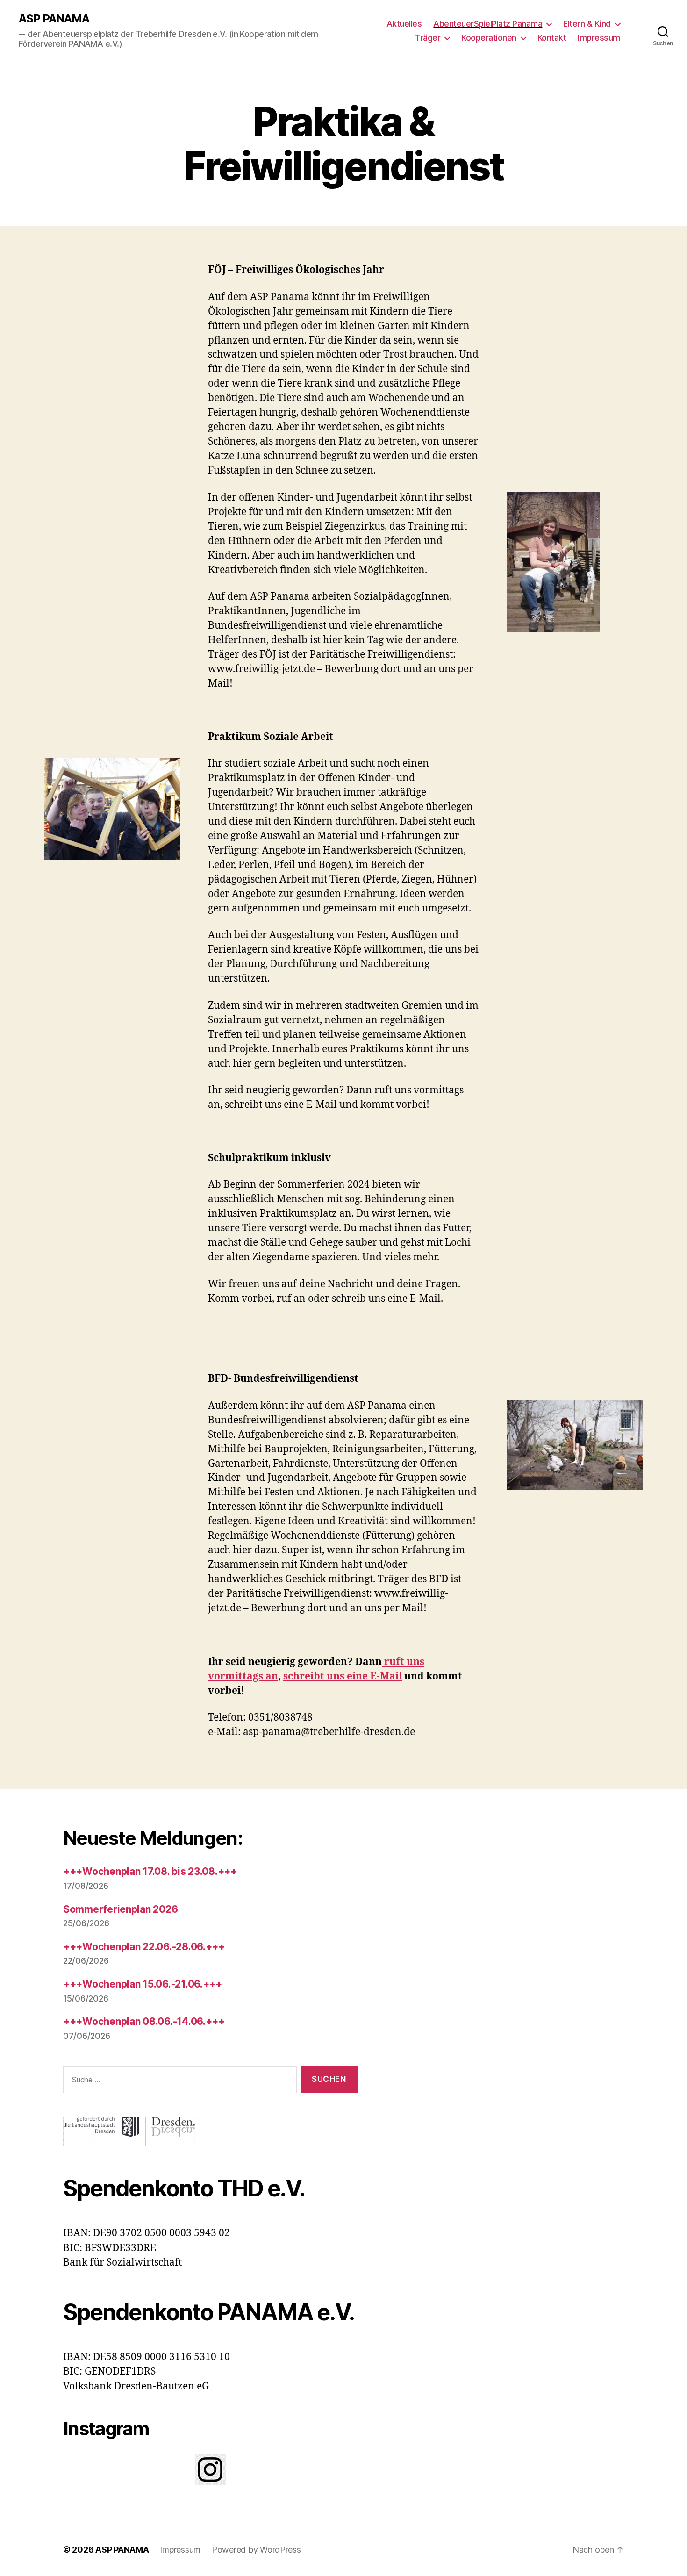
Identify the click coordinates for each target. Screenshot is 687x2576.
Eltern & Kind (587, 24)
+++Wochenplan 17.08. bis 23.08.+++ (150, 1871)
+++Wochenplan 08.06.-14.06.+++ (144, 2021)
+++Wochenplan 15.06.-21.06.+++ (143, 1984)
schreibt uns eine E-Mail (343, 1676)
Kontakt (552, 38)
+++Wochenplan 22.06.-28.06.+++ (144, 1947)
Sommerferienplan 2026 (120, 1909)
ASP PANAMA (54, 19)
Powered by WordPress (256, 2550)
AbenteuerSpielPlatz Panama (488, 24)
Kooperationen (489, 38)
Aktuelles (404, 24)
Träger (428, 38)
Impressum (599, 38)
